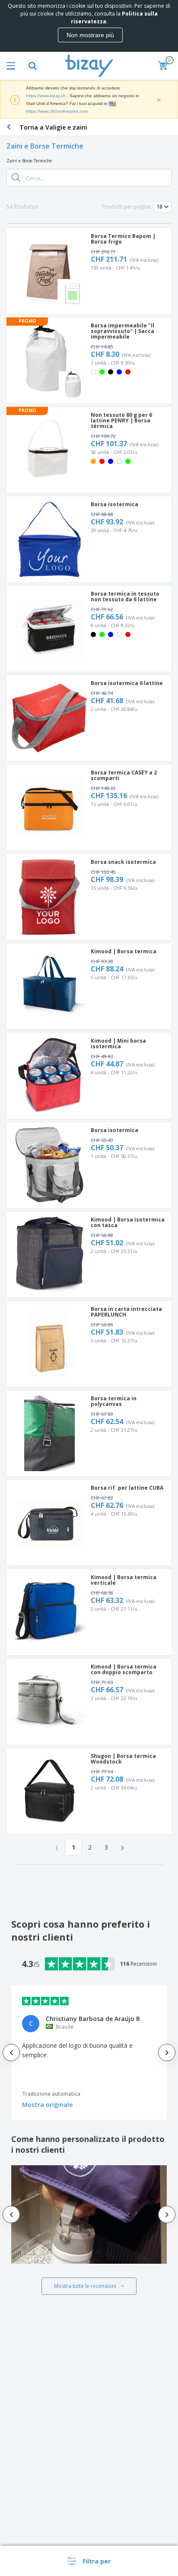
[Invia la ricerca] (16, 178)
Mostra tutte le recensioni (85, 2286)
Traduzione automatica (51, 2094)
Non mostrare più (90, 35)
